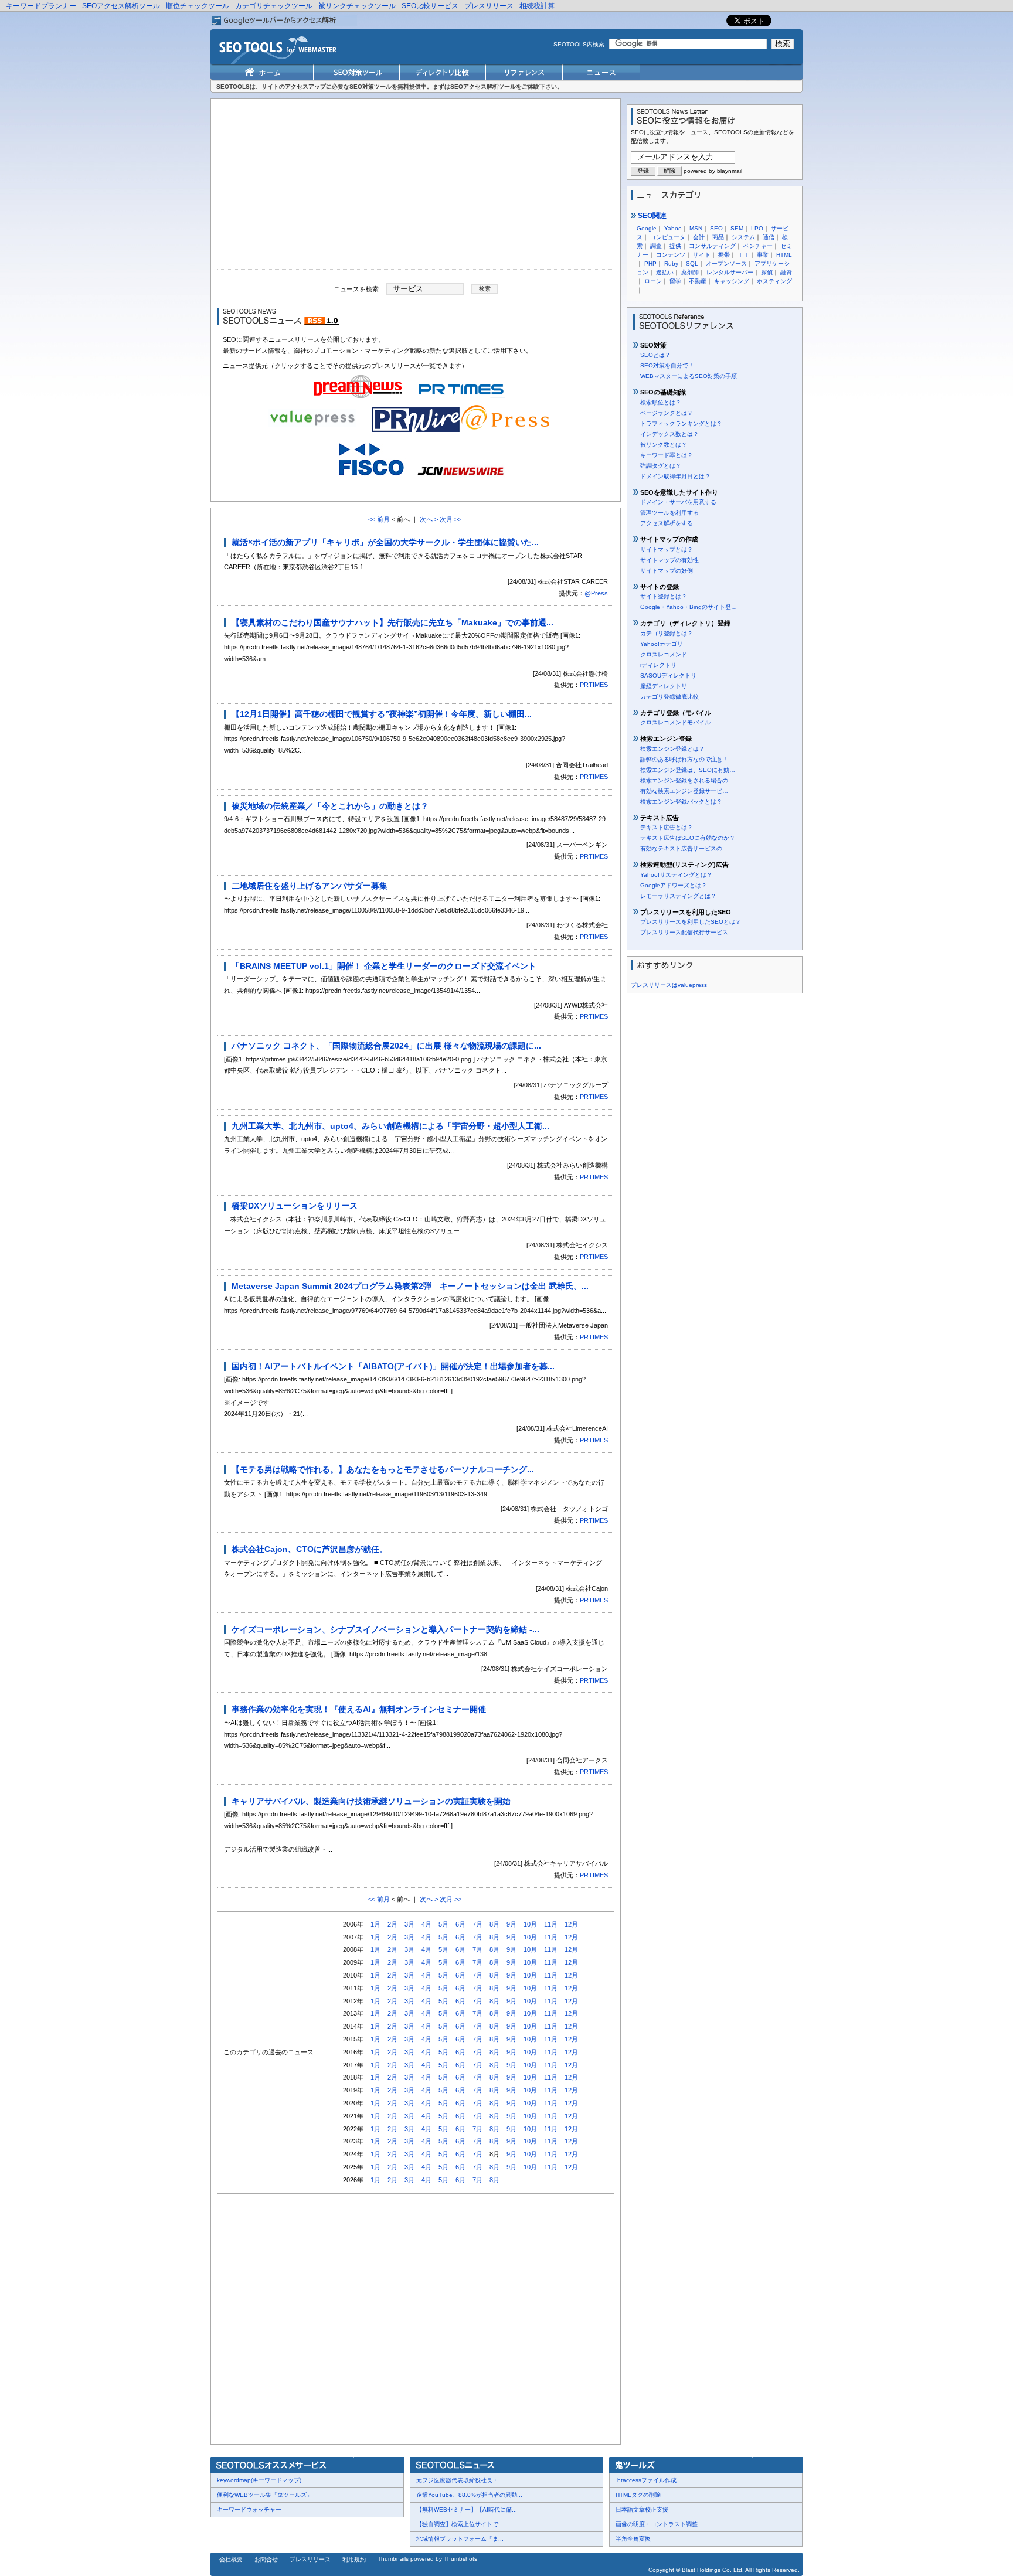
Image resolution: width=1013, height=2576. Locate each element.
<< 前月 (379, 519)
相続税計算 (537, 6)
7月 (477, 1924)
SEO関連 (651, 216)
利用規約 (354, 2559)
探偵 (767, 272)
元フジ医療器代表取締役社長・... (460, 2480)
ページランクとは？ (667, 413)
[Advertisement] (416, 187)
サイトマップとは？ (667, 549)
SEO (716, 228)
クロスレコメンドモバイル (675, 722)
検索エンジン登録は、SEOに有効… (688, 770)
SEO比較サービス (430, 6)
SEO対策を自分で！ (667, 365)
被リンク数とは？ (664, 445)
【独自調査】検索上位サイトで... (460, 2524)
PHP (650, 263)
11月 (551, 1924)
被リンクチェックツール (357, 6)
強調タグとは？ (661, 466)
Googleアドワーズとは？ (674, 885)
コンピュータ (668, 237)
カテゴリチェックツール (274, 6)
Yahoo (673, 228)
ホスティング (774, 281)
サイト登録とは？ (664, 596)
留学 (675, 281)
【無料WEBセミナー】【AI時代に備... (467, 2509)
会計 (699, 237)
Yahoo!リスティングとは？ (676, 875)
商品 (718, 237)
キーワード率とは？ (667, 455)
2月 (392, 1924)
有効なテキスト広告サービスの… (684, 848)
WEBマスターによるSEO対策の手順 (689, 376)
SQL (692, 263)
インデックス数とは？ (669, 434)
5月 (443, 1924)
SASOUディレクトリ (668, 676)
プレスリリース (489, 6)
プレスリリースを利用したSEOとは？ (691, 922)
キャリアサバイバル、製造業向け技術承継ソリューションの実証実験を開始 (371, 1801)
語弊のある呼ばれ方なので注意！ (684, 759)
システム (743, 237)
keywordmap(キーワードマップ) (259, 2480)
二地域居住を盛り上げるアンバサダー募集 (310, 886)
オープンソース (726, 263)
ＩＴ (743, 255)
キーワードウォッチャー (249, 2509)
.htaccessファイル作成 (646, 2480)
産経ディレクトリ (664, 686)
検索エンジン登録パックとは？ (681, 802)
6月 (460, 1924)
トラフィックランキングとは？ (681, 423)
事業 (763, 255)
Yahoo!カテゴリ (662, 644)
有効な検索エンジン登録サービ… (684, 791)
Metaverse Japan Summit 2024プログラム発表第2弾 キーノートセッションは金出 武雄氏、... (410, 1286)
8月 (494, 1924)
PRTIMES (594, 685)
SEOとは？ (655, 355)
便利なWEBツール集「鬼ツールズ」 (265, 2495)
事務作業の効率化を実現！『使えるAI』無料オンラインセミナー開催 (359, 1709)
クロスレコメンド (664, 654)
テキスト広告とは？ (667, 827)
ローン (653, 281)
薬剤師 (690, 272)
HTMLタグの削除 (638, 2495)
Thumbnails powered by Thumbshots (427, 2559)
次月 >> (451, 519)
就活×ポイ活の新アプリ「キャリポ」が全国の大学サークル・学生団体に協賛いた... (385, 542)
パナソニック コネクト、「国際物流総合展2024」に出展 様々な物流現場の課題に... (386, 1046)
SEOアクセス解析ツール (121, 6)
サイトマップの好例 (667, 571)
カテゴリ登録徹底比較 (669, 697)
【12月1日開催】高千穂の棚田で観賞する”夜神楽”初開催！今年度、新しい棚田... (382, 714)
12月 (571, 1924)
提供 (675, 246)
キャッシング (732, 281)
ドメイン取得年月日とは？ (675, 476)
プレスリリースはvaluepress (669, 985)
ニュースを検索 (356, 288)
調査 (656, 246)
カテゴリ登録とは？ (667, 633)
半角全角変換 (633, 2539)
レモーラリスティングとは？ (678, 896)
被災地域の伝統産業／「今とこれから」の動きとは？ (330, 806)
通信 (769, 237)
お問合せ (266, 2559)
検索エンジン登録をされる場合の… (687, 780)
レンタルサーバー (730, 272)
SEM (737, 228)
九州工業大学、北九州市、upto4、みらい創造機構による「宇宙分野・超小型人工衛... (390, 1126)
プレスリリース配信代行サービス (684, 932)
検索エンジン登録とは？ (672, 749)
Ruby (671, 263)
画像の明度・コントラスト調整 (657, 2524)
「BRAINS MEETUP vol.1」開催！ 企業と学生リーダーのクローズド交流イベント (384, 966)
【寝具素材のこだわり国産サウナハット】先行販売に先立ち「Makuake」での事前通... (392, 622)
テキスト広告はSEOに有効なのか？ (688, 838)
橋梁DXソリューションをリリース (295, 1206)
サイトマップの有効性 (669, 560)
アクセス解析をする (667, 523)
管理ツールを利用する (669, 513)
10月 (530, 1924)
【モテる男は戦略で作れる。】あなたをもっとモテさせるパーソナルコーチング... (383, 1469)
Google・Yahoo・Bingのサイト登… (689, 607)
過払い (665, 272)
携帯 (724, 255)
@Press (596, 593)
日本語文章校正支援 (642, 2509)
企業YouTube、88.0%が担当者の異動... (469, 2495)
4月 (426, 1924)
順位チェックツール (198, 6)
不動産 (698, 281)
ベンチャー (758, 246)
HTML (784, 255)
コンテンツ (671, 255)
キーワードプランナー (41, 6)
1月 (375, 1924)
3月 (409, 1924)
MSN (696, 228)
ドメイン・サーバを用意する (678, 502)
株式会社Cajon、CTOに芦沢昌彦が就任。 (310, 1549)
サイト (702, 255)
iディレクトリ (658, 665)
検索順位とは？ (661, 402)
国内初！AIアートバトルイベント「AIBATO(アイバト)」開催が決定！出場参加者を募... (393, 1366)
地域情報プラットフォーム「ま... (460, 2539)
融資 (786, 272)
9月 (511, 1924)
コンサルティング (712, 246)
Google (647, 228)
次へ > (429, 519)
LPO (757, 228)
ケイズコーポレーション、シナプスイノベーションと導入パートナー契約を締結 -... (385, 1629)
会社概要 (231, 2559)
